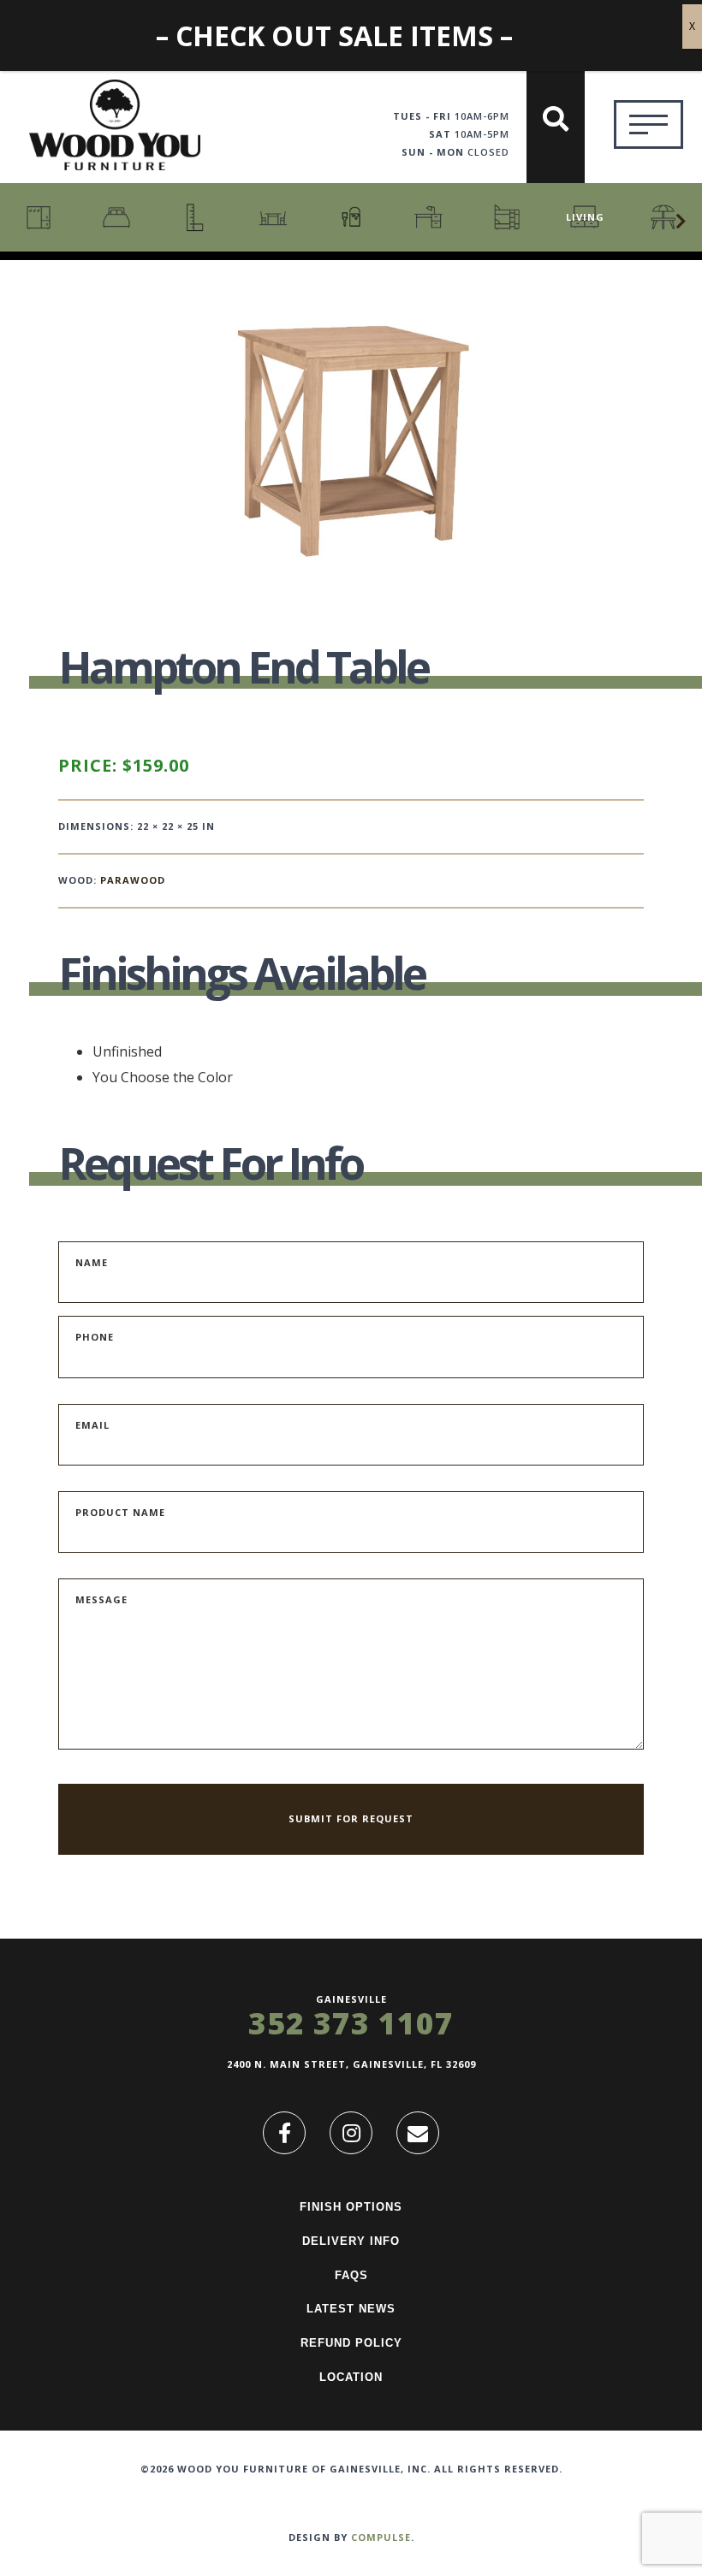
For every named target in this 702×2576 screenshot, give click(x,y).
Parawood (133, 880)
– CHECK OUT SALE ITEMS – (334, 36)
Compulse (381, 2537)
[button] (681, 222)
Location (351, 2377)
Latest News (351, 2309)
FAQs (351, 2275)
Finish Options (351, 2207)
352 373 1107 (351, 2023)
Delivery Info (351, 2241)
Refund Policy (351, 2343)
